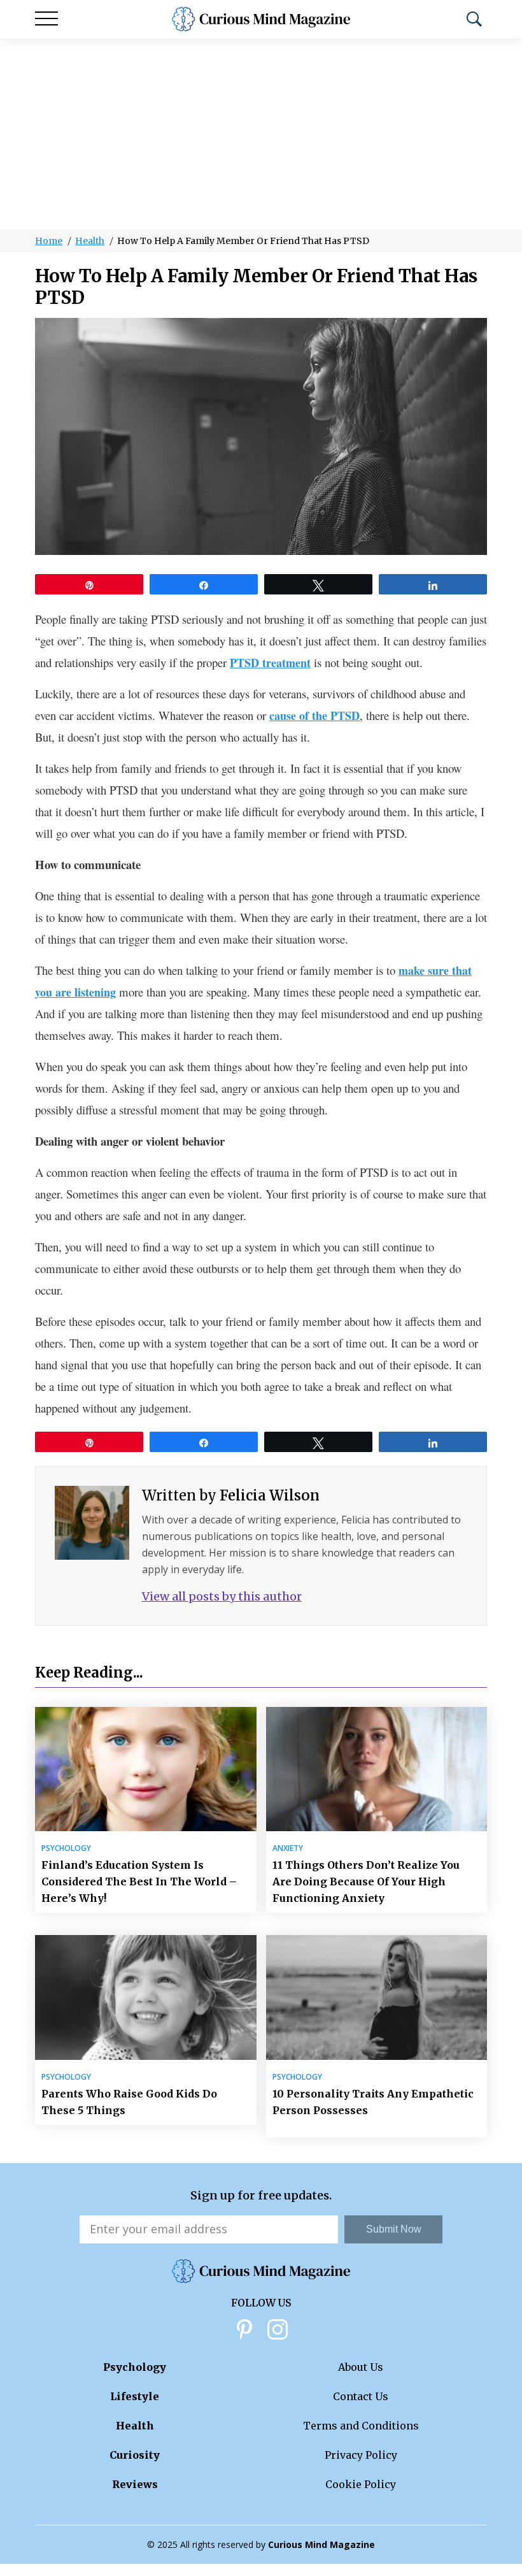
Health (90, 241)
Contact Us (361, 2396)
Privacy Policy (361, 2455)
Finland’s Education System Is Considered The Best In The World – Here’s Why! (139, 1882)
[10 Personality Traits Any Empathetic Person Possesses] (377, 1997)
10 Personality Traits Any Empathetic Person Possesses (373, 2102)
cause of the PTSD (314, 716)
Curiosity (135, 2455)
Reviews (135, 2484)
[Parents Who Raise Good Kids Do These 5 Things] (146, 1997)
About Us (361, 2367)
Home (49, 241)
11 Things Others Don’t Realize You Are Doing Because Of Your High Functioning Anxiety (366, 1882)
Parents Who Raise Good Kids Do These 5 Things (129, 2102)
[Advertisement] (261, 134)
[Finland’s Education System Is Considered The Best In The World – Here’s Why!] (146, 1769)
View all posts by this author (222, 1596)
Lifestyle (135, 2396)
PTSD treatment (270, 663)
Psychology (66, 1848)
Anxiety (288, 1848)
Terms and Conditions (361, 2426)
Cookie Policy (361, 2484)
